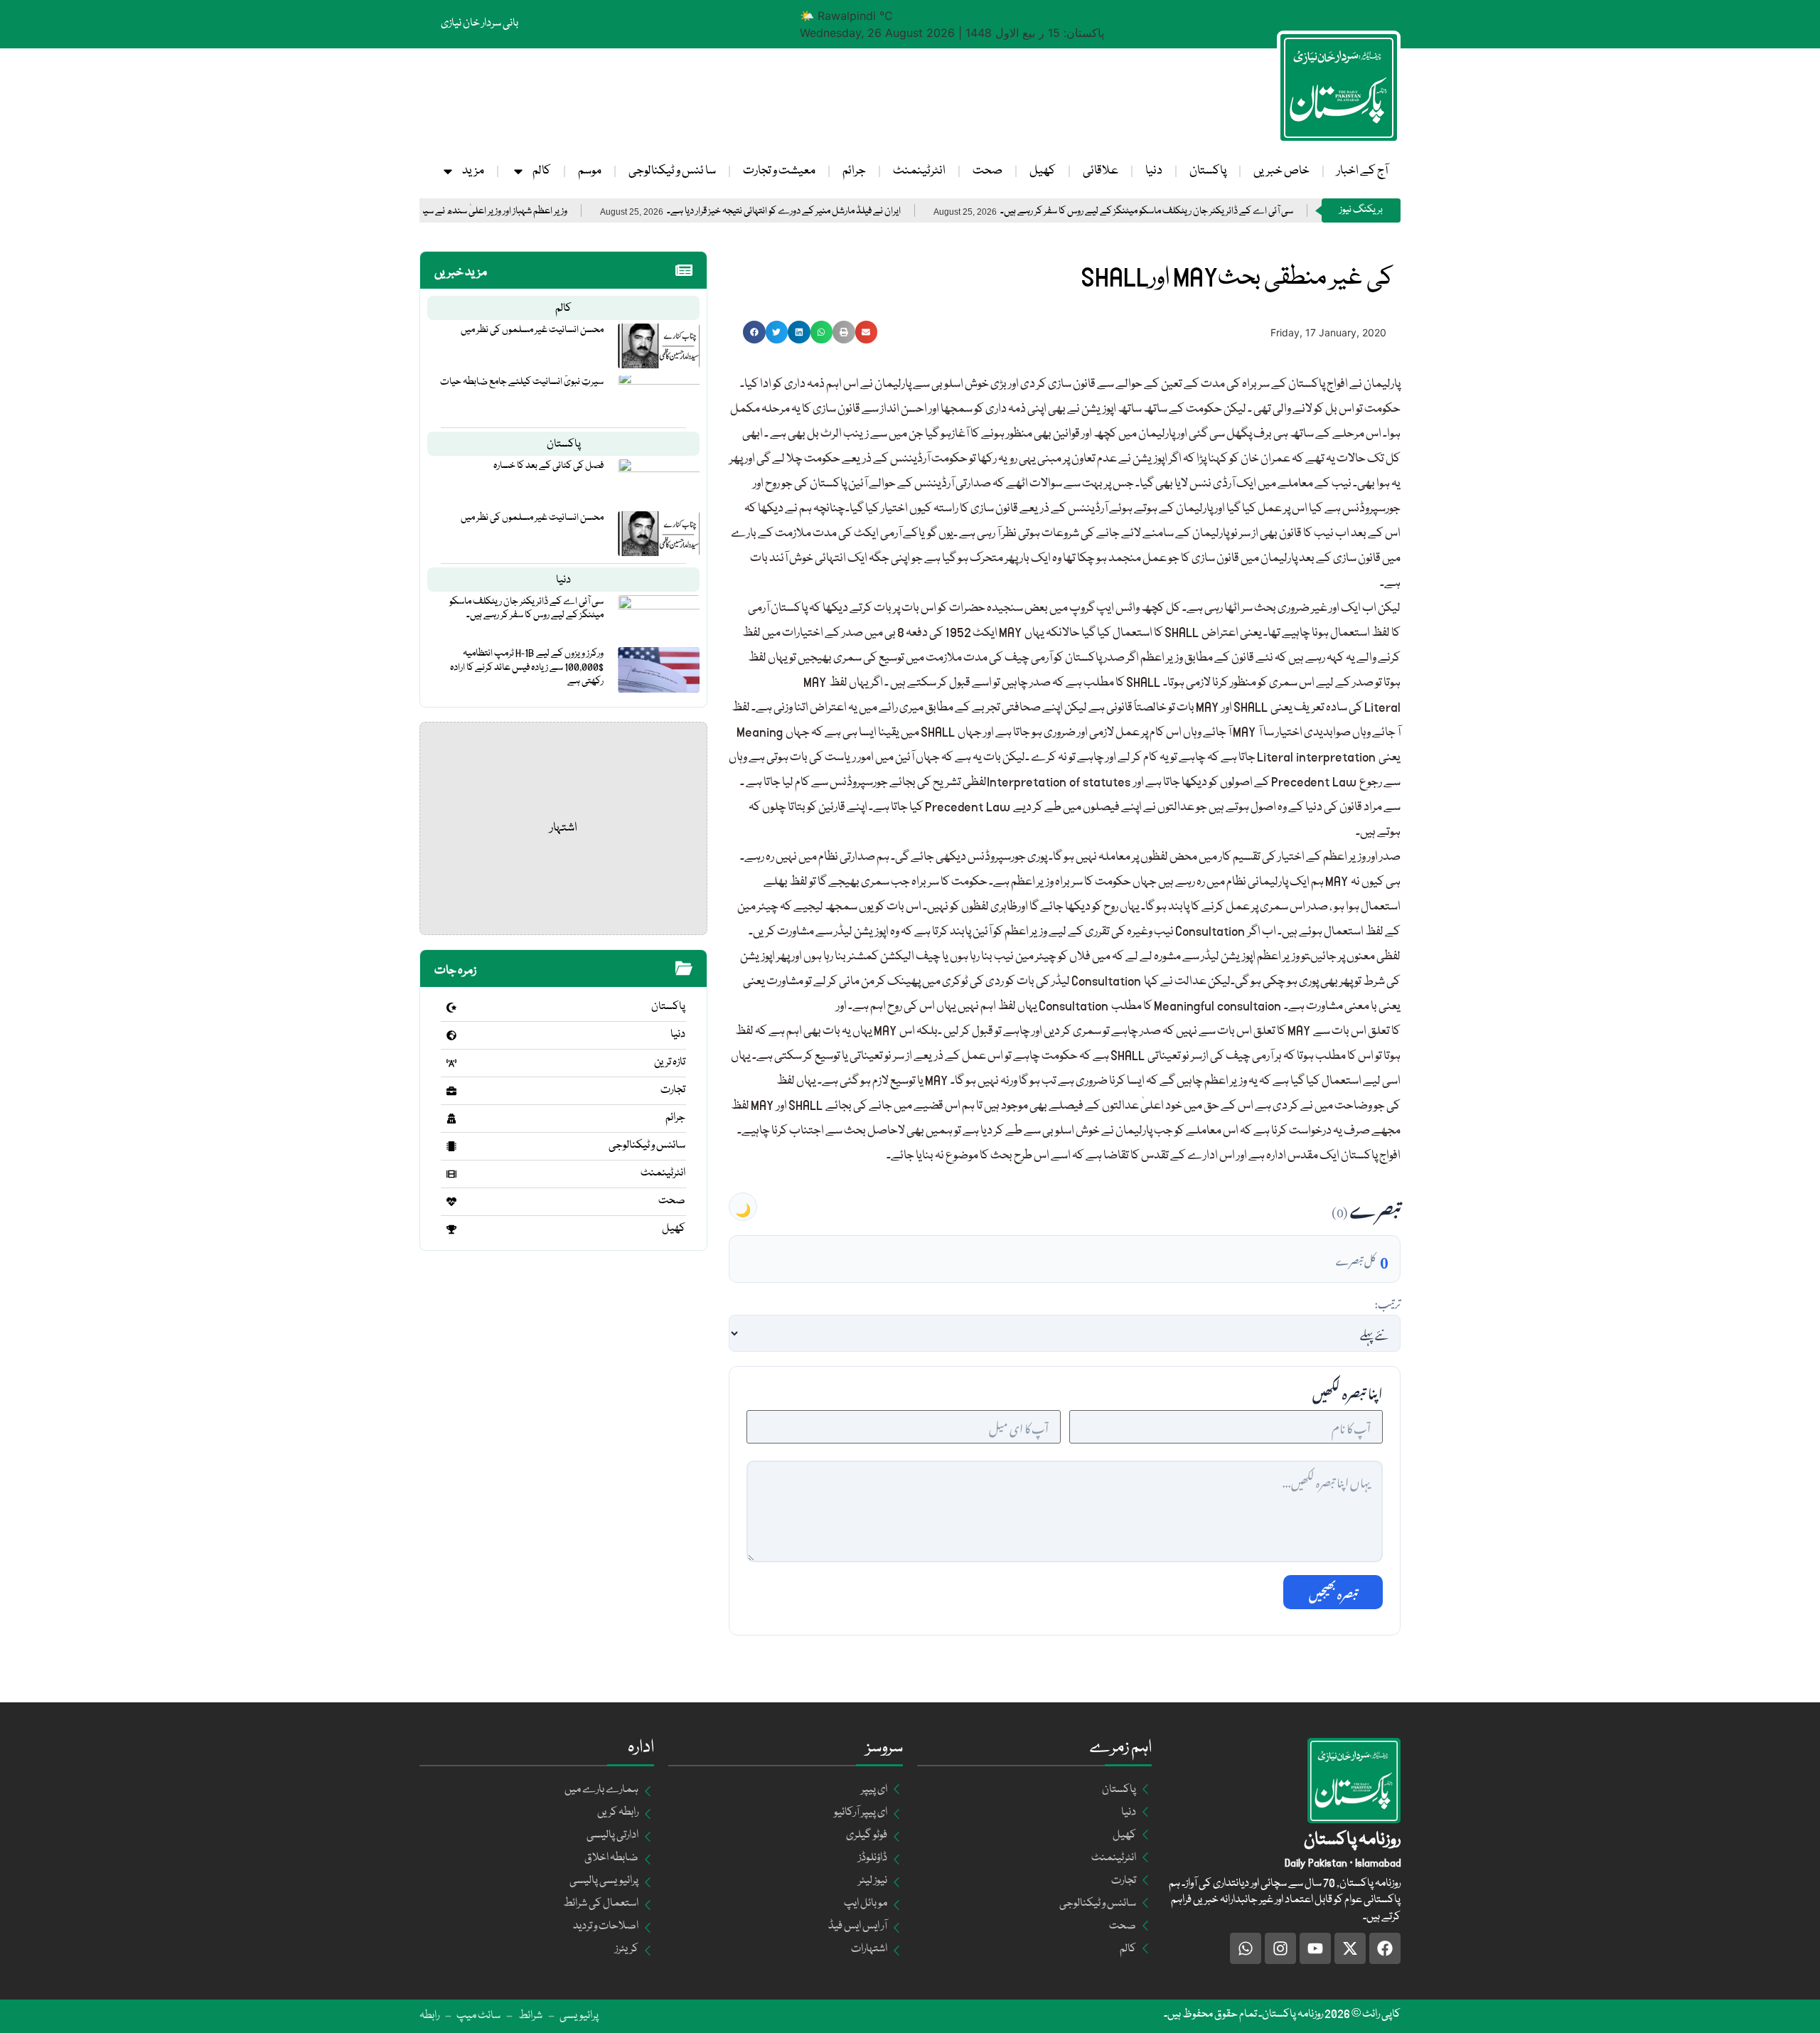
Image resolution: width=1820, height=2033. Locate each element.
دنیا (1154, 171)
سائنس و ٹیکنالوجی (647, 1146)
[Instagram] (1280, 1948)
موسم (590, 171)
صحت (987, 171)
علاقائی (1101, 171)
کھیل (1043, 171)
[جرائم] (451, 1119)
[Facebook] (1385, 1948)
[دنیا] (451, 1035)
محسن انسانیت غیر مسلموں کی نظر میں (532, 330)
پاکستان (1208, 171)
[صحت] (451, 1202)
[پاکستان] (451, 1008)
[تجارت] (451, 1091)
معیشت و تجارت (779, 171)
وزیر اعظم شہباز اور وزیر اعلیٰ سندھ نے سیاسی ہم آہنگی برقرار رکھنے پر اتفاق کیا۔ (516, 212)
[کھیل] (451, 1229)
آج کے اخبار (1362, 171)
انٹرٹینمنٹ (919, 171)
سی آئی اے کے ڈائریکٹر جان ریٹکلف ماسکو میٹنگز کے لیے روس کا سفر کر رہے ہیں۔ (1234, 212)
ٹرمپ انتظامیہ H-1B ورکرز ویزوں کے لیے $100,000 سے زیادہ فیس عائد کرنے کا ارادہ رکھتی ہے (527, 667)
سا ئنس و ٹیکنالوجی (672, 171)
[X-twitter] (1350, 1948)
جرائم (854, 171)
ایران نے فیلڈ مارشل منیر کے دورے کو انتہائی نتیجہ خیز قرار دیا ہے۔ (871, 212)
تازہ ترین (670, 1062)
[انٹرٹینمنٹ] (451, 1174)
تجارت (673, 1090)
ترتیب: (1387, 1302)
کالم (542, 171)
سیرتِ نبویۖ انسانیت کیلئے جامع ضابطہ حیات (522, 382)
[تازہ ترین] (451, 1063)
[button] (754, 332)
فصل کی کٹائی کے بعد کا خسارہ (548, 466)
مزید (473, 171)
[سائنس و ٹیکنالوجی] (451, 1146)
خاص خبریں (1281, 171)
